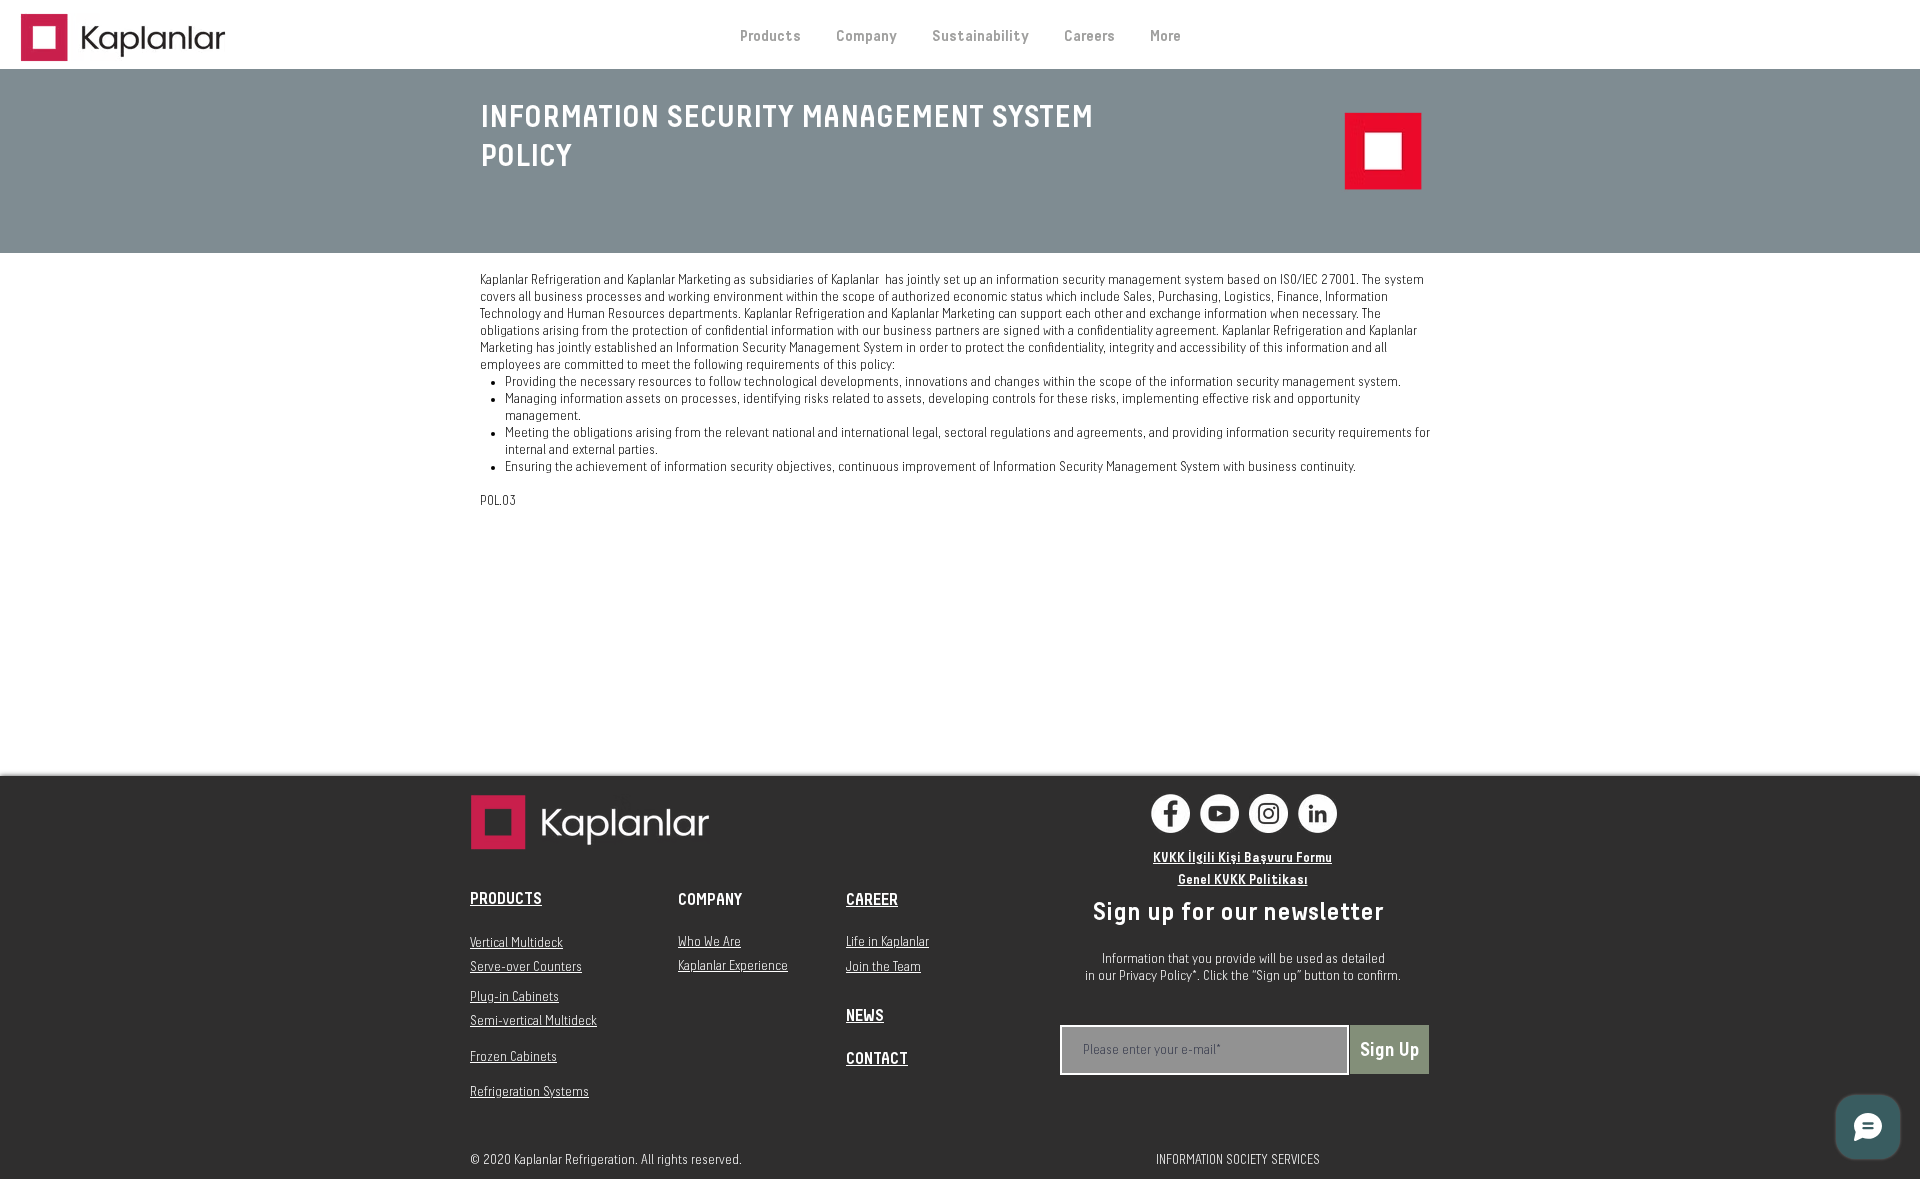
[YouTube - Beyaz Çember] (1219, 813)
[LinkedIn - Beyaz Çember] (1317, 813)
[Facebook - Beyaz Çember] (1170, 813)
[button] (866, 36)
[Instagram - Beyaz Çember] (1268, 813)
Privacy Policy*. (1161, 976)
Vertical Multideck (516, 943)
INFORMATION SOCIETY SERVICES (1238, 1160)
